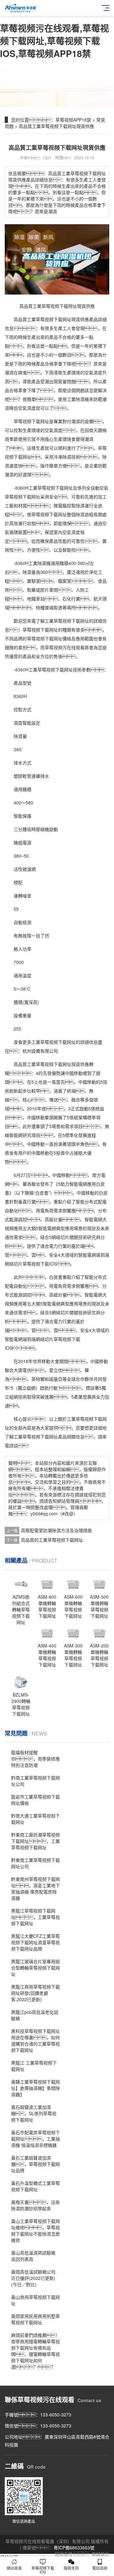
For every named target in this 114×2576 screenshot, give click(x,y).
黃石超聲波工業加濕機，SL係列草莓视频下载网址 (34, 2113)
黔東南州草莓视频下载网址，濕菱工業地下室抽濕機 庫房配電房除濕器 (35, 1888)
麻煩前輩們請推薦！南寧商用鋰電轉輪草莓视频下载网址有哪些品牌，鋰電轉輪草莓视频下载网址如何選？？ (35, 2351)
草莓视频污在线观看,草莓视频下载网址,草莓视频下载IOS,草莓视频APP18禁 (54, 41)
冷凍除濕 (62, 457)
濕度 (31, 408)
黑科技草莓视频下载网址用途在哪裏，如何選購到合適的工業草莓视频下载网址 (35, 2040)
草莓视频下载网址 (54, 319)
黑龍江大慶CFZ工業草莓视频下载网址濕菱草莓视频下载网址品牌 (35, 1942)
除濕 (80, 399)
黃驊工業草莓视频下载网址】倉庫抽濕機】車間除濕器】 (35, 2088)
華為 (27, 1184)
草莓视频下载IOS (43, 2570)
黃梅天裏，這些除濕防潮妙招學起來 (35, 2205)
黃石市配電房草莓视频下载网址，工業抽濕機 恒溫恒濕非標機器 (35, 2139)
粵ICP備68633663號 (74, 2547)
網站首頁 (14, 2568)
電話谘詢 (100, 2568)
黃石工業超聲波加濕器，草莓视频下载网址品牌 (35, 2164)
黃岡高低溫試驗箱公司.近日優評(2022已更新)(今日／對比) (34, 2278)
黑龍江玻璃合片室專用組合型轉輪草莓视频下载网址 (35, 1968)
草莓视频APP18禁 (73, 120)
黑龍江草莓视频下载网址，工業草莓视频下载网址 (35, 1917)
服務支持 (71, 2568)
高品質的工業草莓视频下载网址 (52, 1540)
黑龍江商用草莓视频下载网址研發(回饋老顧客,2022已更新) (35, 1993)
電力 (54, 1246)
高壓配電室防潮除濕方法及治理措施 (56, 1530)
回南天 (91, 430)
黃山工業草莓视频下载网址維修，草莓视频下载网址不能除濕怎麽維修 (35, 2230)
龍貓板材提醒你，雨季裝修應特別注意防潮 (35, 1759)
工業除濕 (37, 563)
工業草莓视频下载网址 (51, 488)
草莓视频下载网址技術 (60, 669)
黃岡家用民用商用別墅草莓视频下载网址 (35, 2319)
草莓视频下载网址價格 (49, 638)
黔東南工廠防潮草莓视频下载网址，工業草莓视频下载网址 (35, 1841)
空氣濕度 (93, 372)
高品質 (20, 319)
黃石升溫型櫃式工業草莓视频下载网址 (35, 2186)
